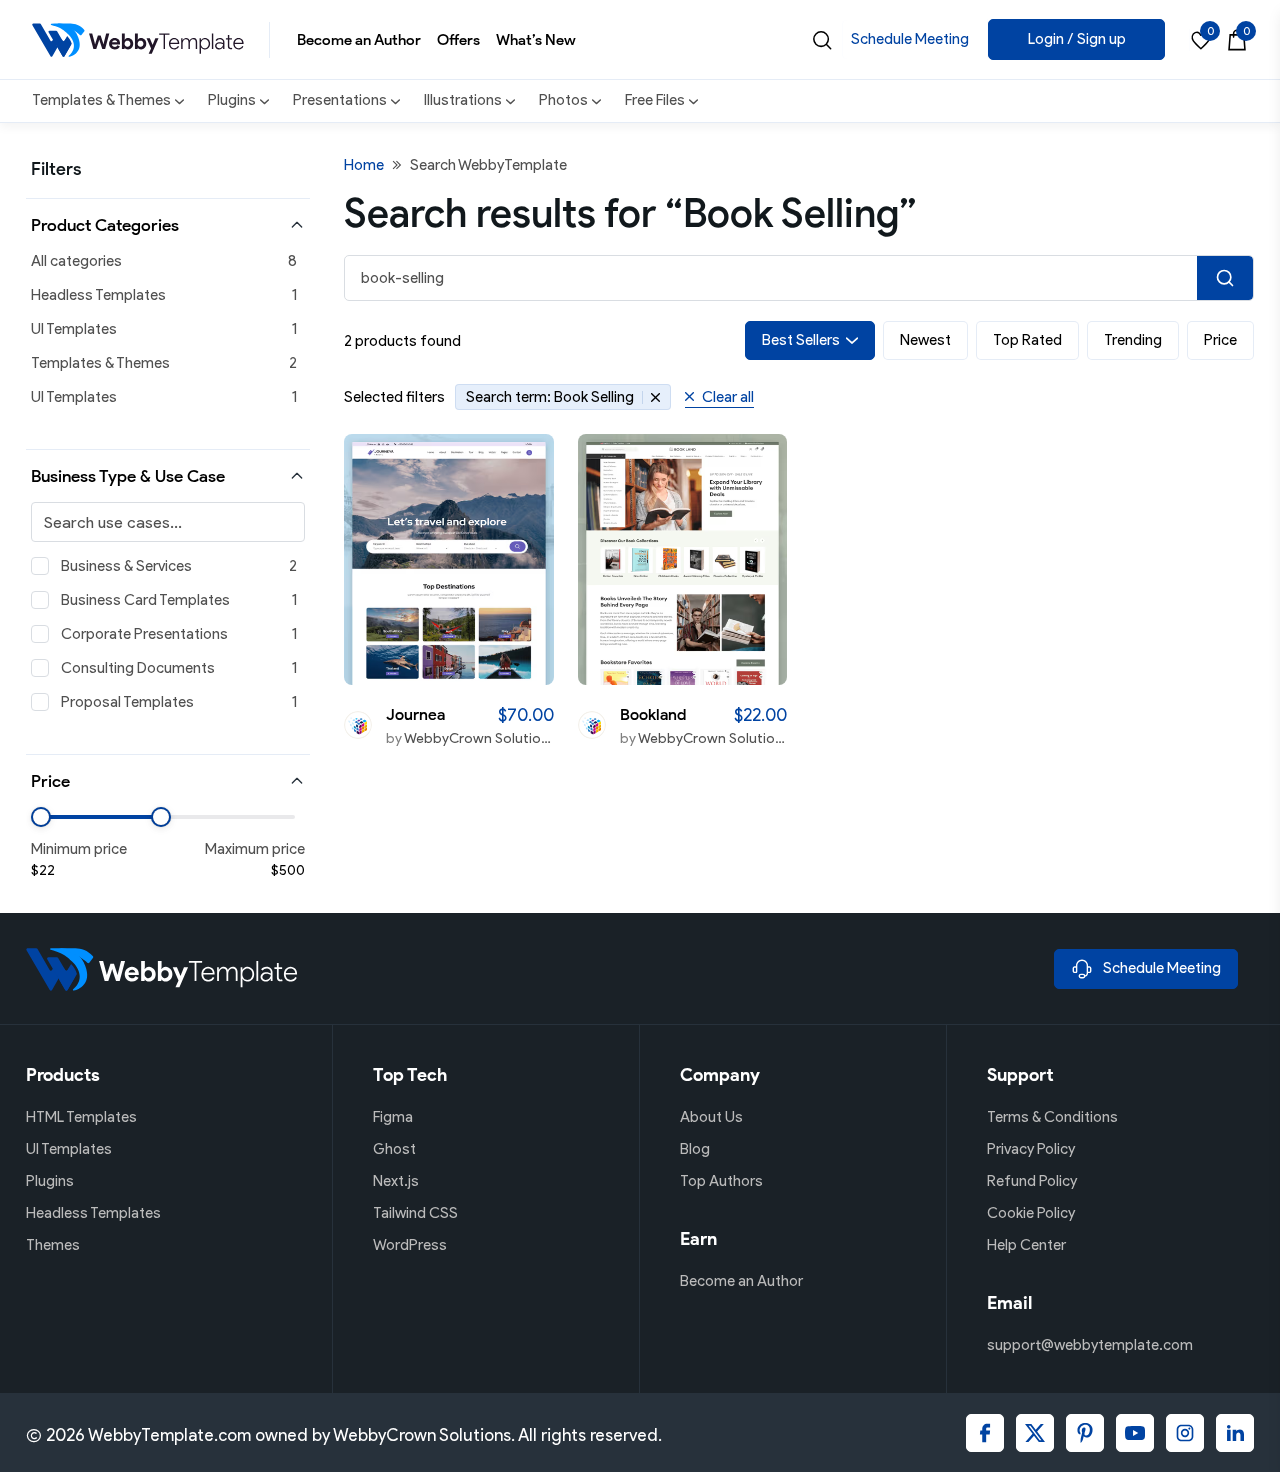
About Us (711, 1117)
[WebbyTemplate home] (532, 968)
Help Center (1026, 1245)
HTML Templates (81, 1117)
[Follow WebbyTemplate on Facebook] (985, 1433)
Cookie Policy (1031, 1213)
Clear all (728, 397)
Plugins (50, 1181)
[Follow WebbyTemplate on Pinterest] (1085, 1433)
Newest (925, 340)
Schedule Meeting (910, 39)
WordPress (410, 1245)
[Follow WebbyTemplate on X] (1035, 1433)
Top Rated (1027, 340)
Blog (695, 1149)
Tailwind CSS (415, 1213)
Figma (393, 1117)
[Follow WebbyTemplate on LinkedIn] (1235, 1433)
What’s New (536, 40)
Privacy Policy (1031, 1149)
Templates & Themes (100, 363)
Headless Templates (98, 295)
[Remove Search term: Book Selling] (651, 397)
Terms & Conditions (1052, 1117)
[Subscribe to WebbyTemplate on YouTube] (1135, 1433)
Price (1220, 340)
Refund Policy (1032, 1181)
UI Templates (74, 329)
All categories (76, 261)
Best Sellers (801, 340)
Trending (1133, 340)
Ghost (394, 1149)
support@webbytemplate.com (1090, 1345)
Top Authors (721, 1181)
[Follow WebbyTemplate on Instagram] (1185, 1433)
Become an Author (359, 40)
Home (364, 165)
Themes (53, 1245)
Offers (458, 40)
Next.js (396, 1181)
